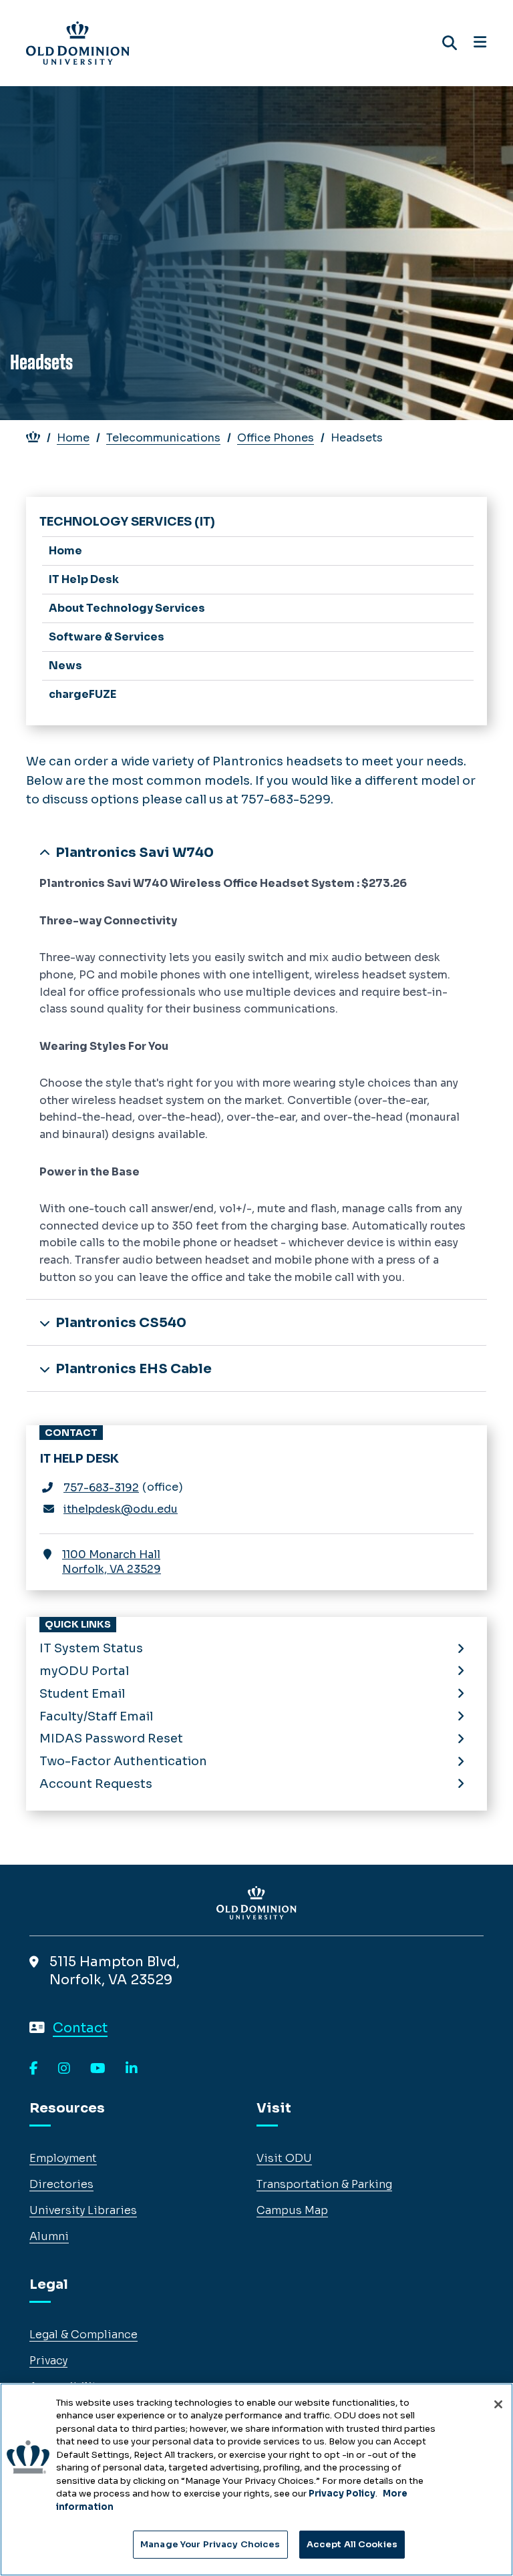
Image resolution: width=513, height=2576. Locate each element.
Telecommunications (163, 438)
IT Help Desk (84, 579)
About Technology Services (127, 608)
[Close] (498, 2404)
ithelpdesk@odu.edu (121, 1509)
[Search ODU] (450, 43)
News (65, 666)
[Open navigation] (480, 43)
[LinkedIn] (132, 2069)
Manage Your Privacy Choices (210, 2544)
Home (73, 438)
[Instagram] (64, 2069)
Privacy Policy (342, 2494)
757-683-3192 (101, 1488)
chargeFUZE (82, 694)
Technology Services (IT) (127, 522)
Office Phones (276, 438)
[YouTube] (98, 2069)
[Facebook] (34, 2069)
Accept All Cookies (352, 2544)
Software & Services (107, 637)
